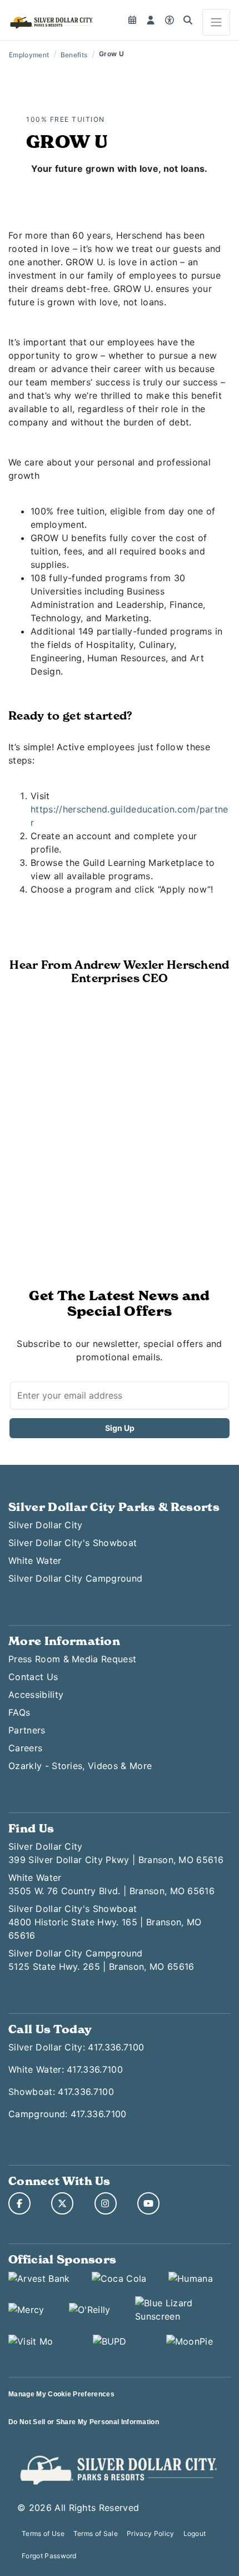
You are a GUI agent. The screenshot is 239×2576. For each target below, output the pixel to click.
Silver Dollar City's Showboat (73, 1543)
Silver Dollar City (46, 1525)
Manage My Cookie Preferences (61, 2394)
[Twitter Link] (62, 2203)
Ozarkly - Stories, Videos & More (80, 1766)
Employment (29, 55)
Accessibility (36, 1695)
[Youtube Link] (148, 2203)
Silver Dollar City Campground (75, 1578)
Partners (27, 1730)
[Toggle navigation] (216, 22)
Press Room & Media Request (72, 1659)
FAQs (19, 1712)
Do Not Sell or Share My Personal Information (84, 2422)
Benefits (74, 55)
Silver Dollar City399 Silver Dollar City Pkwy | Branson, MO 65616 (116, 1853)
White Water (35, 1561)
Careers (25, 1748)
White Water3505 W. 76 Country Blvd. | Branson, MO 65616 (111, 1884)
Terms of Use (43, 2533)
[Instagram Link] (106, 2203)
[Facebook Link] (19, 2203)
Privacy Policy (150, 2533)
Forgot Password (49, 2556)
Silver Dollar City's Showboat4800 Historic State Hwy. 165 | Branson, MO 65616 (105, 1922)
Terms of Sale (96, 2533)
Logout (195, 2533)
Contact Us (33, 1677)
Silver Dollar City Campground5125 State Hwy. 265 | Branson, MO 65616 (101, 1960)
